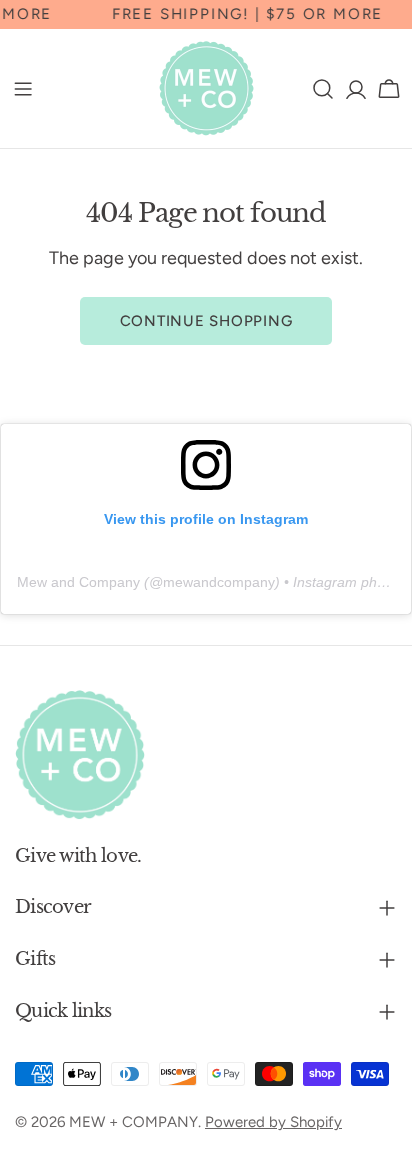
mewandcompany (219, 582)
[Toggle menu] (23, 89)
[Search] (323, 89)
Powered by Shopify (273, 1122)
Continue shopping (206, 321)
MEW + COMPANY (133, 1122)
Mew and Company (78, 582)
